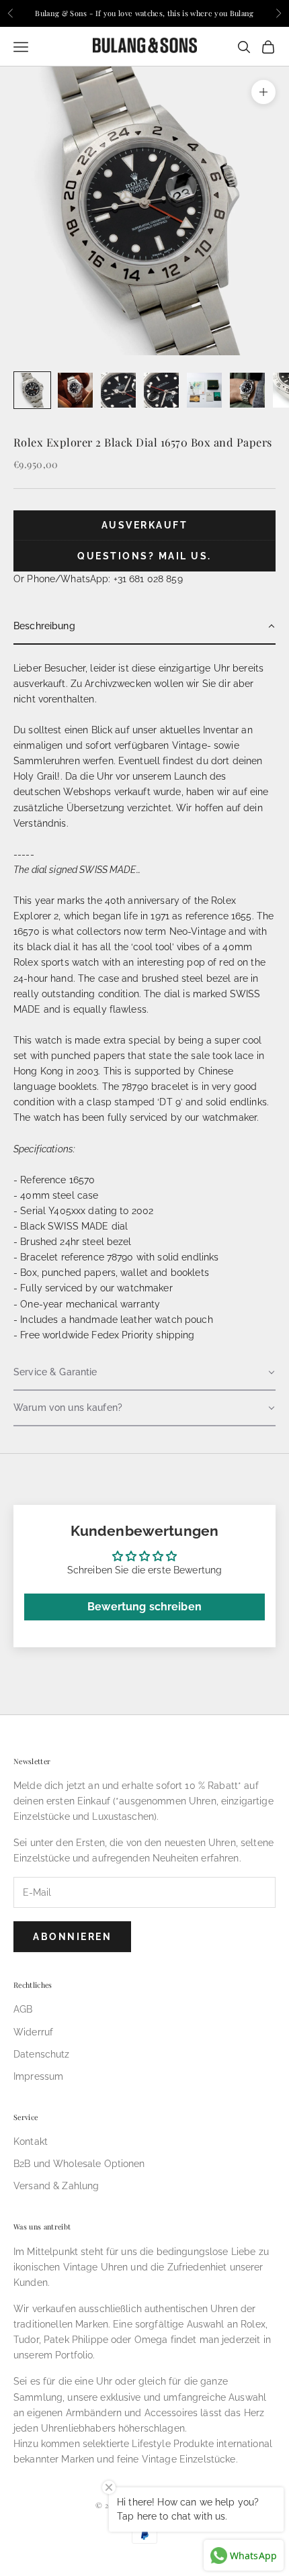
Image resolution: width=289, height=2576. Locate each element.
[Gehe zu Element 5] (204, 390)
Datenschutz (42, 2054)
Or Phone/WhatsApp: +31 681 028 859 (98, 579)
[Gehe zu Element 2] (75, 390)
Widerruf (33, 2032)
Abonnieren (72, 1937)
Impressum (38, 2076)
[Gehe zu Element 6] (247, 390)
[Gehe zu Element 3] (118, 390)
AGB (23, 2009)
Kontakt (31, 2142)
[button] (144, 627)
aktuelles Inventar (200, 730)
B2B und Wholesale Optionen (79, 2164)
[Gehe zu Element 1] (32, 390)
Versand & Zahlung (56, 2186)
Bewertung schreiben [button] (144, 1607)
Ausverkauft (145, 525)
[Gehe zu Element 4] (161, 390)
